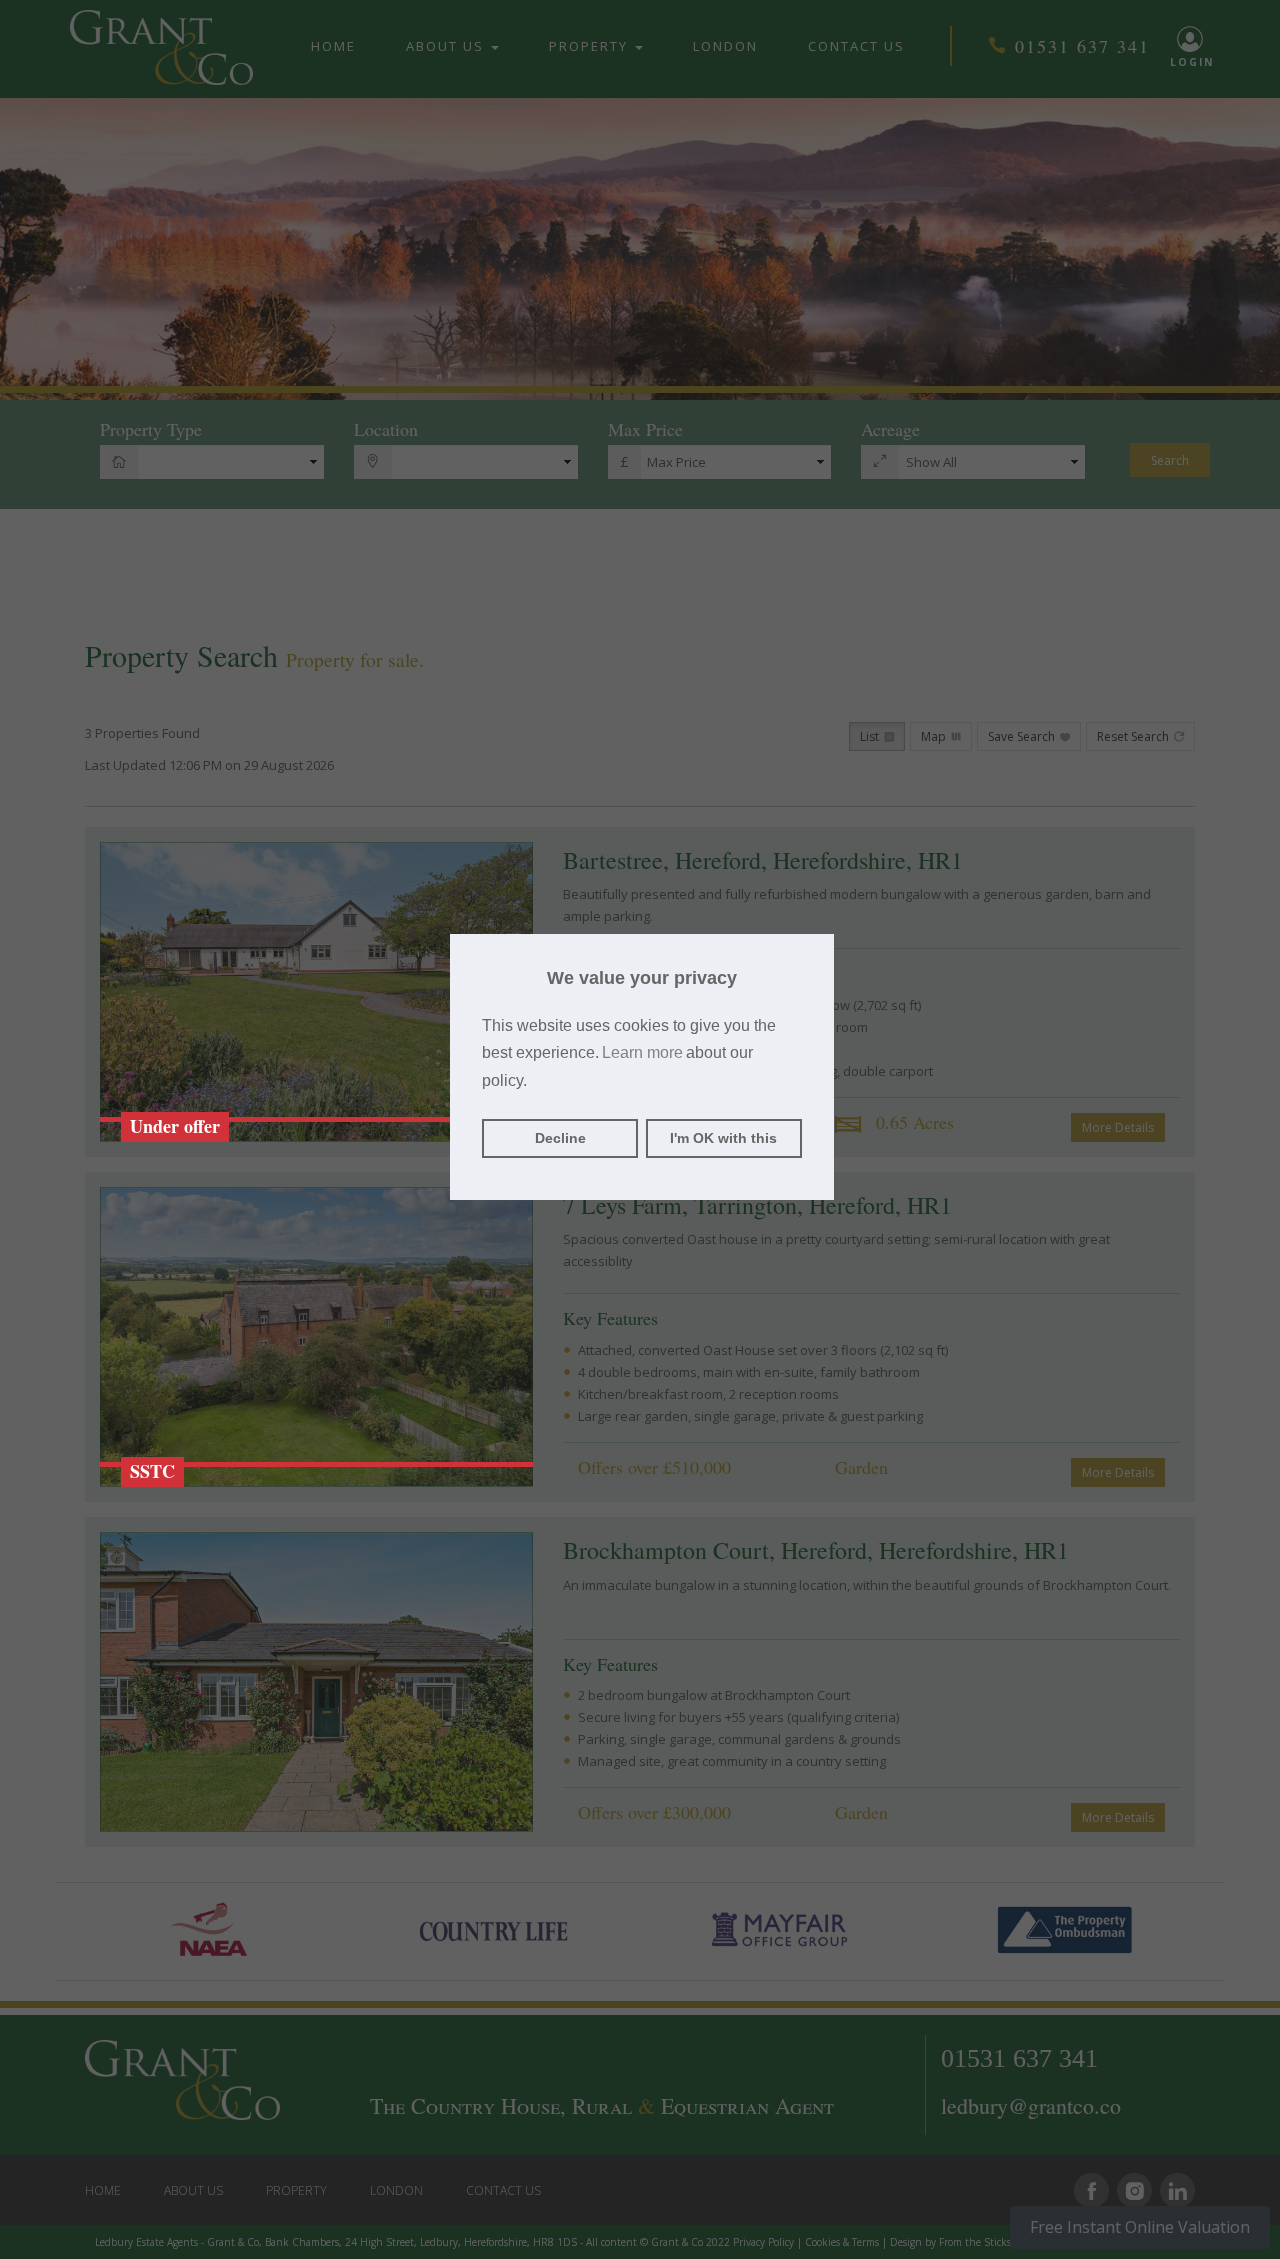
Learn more (642, 1052)
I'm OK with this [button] (723, 1138)
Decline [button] (560, 1138)
